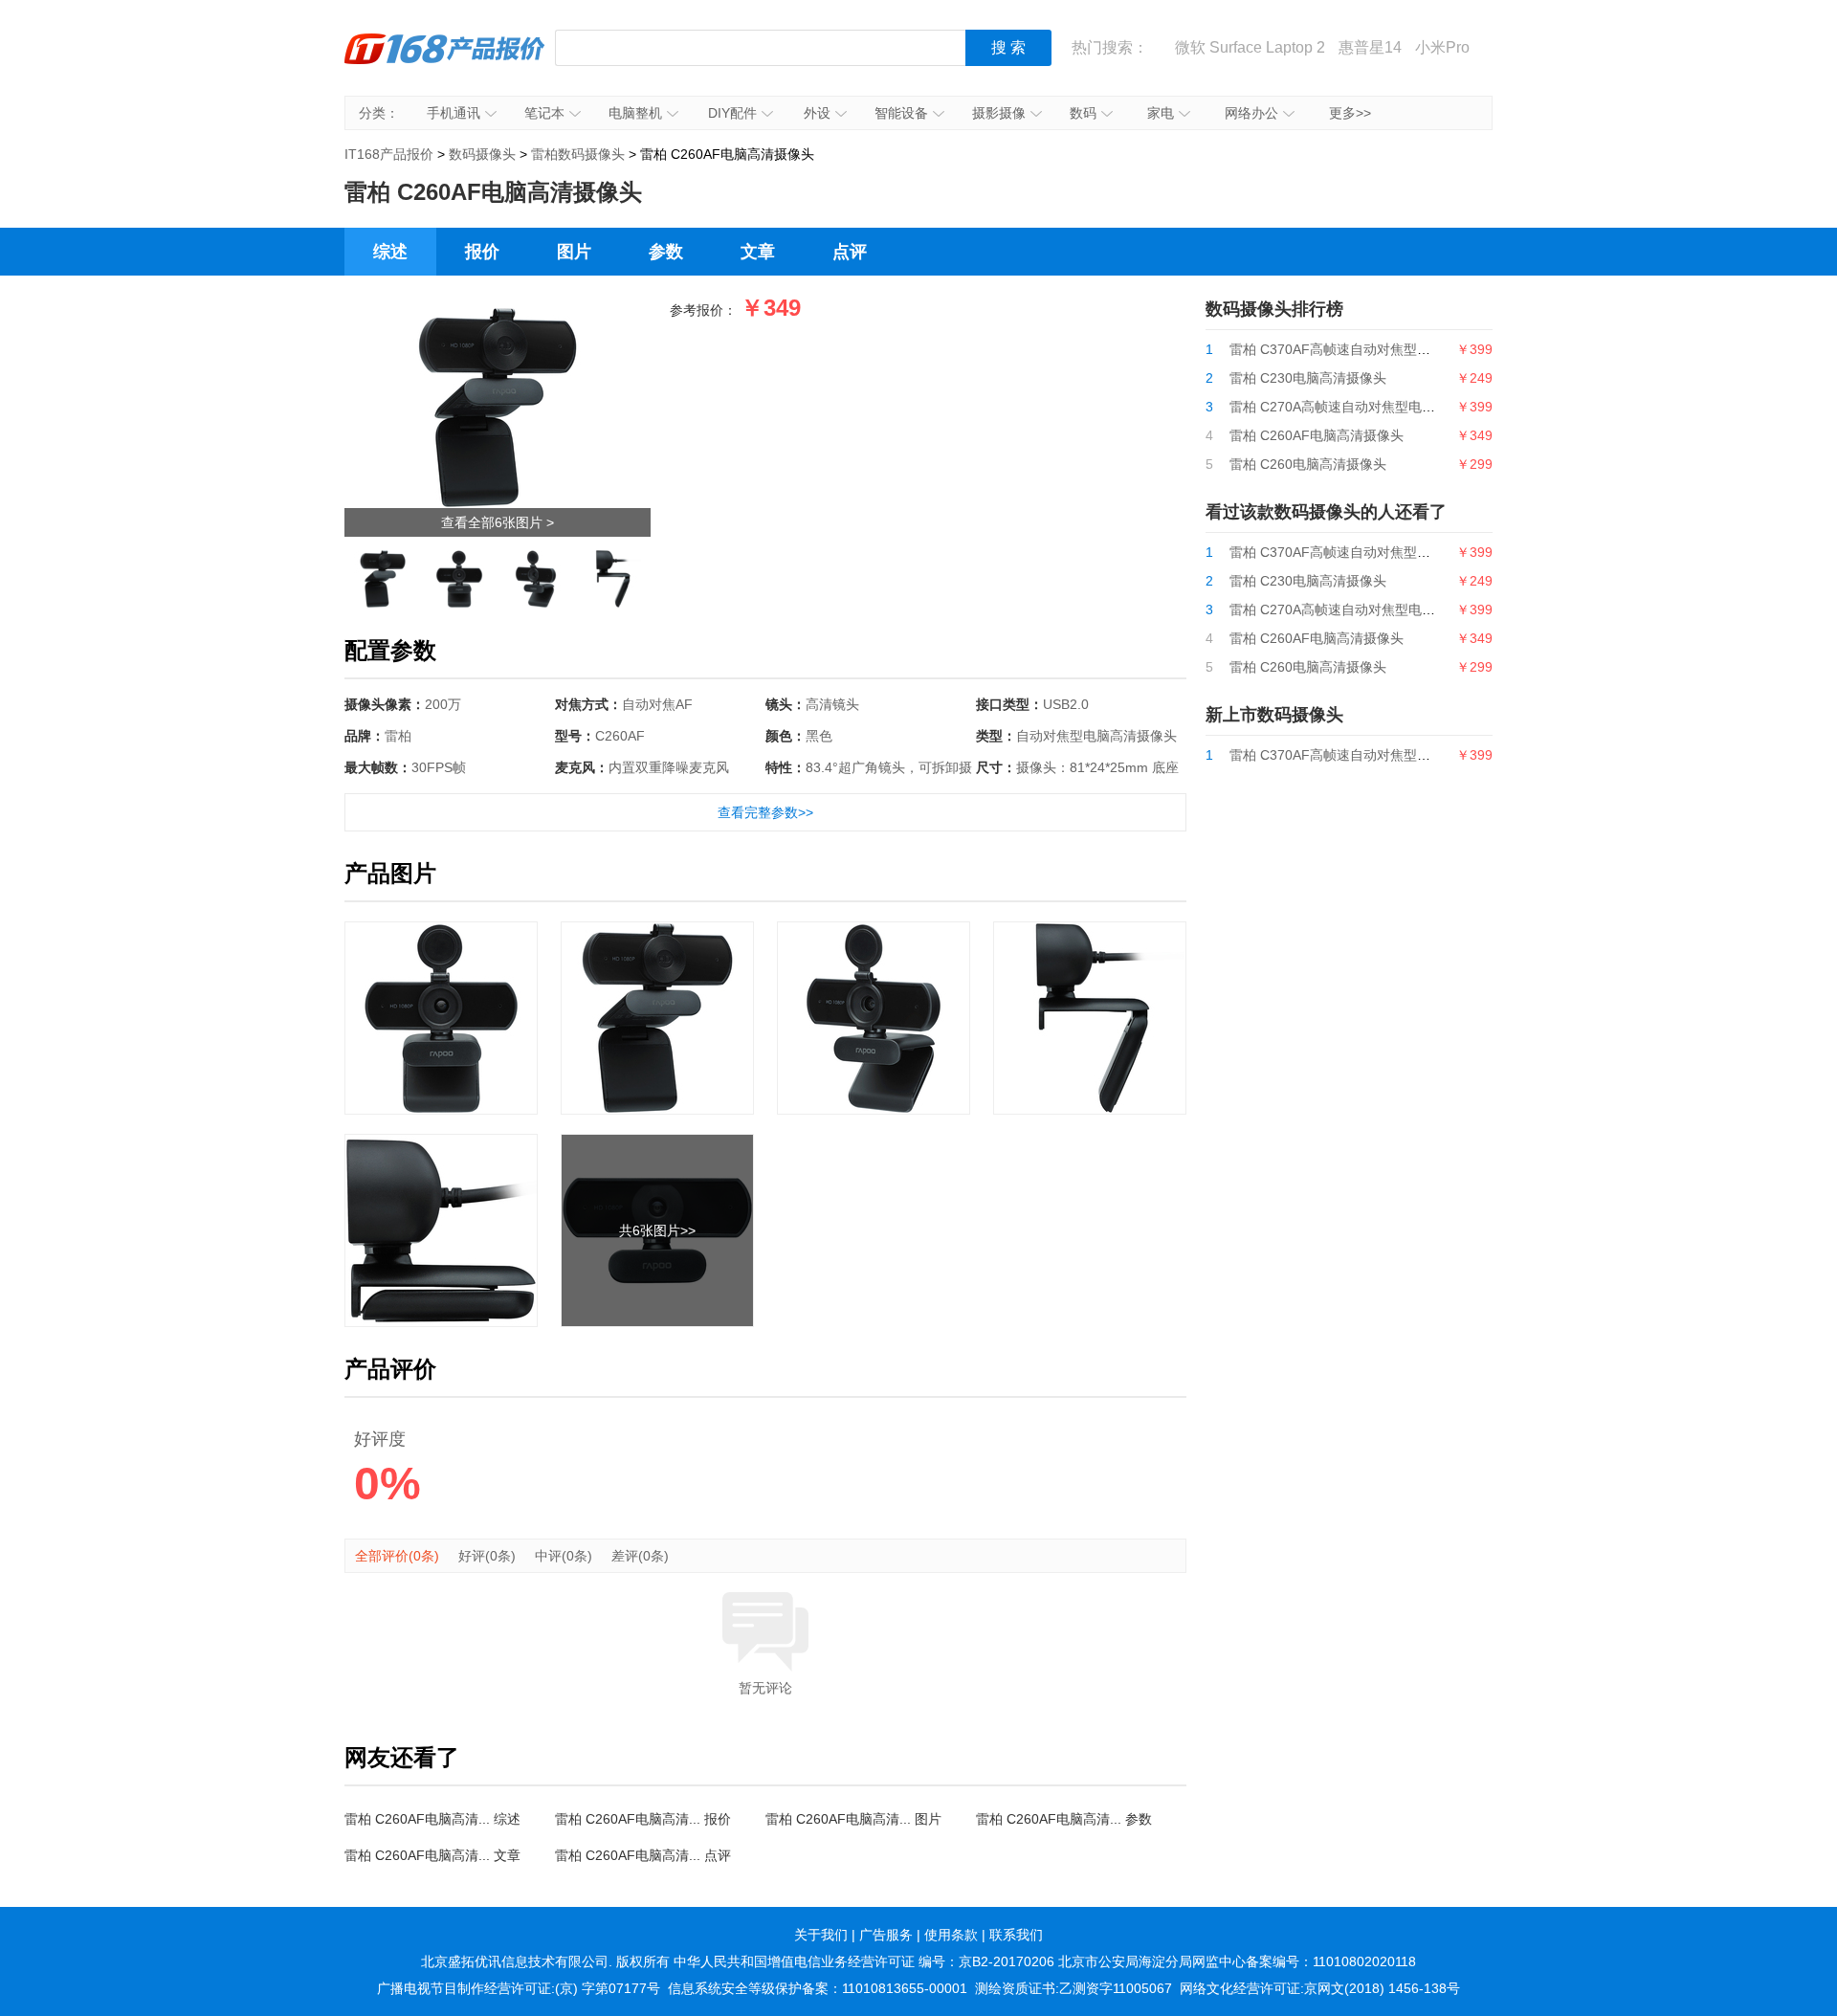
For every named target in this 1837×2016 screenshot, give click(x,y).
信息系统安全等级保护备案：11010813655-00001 (818, 1988)
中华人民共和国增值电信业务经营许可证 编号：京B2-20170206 (864, 1961)
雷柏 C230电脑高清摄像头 (1308, 378)
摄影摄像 (999, 113)
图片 (574, 252)
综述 (390, 252)
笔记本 (544, 113)
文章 (758, 252)
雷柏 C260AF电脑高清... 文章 (432, 1855)
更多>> (1350, 113)
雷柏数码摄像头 (578, 154)
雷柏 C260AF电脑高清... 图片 (853, 1819)
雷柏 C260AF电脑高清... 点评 (643, 1855)
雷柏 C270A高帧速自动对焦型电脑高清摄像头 (1366, 407)
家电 (1161, 113)
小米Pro (1442, 47)
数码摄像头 (482, 154)
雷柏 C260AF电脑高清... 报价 (643, 1819)
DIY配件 (732, 113)
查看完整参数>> (765, 812)
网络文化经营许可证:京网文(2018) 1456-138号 (1320, 1988)
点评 (850, 252)
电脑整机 (635, 113)
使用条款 (951, 1935)
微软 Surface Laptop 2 (1250, 47)
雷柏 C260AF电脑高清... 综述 (432, 1819)
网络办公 (1251, 113)
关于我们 (821, 1935)
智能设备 (901, 113)
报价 (482, 252)
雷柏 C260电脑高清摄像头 (1308, 464)
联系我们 (1016, 1935)
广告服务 (886, 1935)
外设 (817, 113)
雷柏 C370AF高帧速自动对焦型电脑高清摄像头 (1370, 349)
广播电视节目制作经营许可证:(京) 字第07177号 (519, 1988)
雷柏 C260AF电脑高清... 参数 (1064, 1819)
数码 (1083, 113)
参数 (666, 252)
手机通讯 (454, 113)
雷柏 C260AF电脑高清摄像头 (1317, 435)
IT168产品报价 (445, 62)
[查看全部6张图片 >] (498, 313)
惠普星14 (1370, 47)
